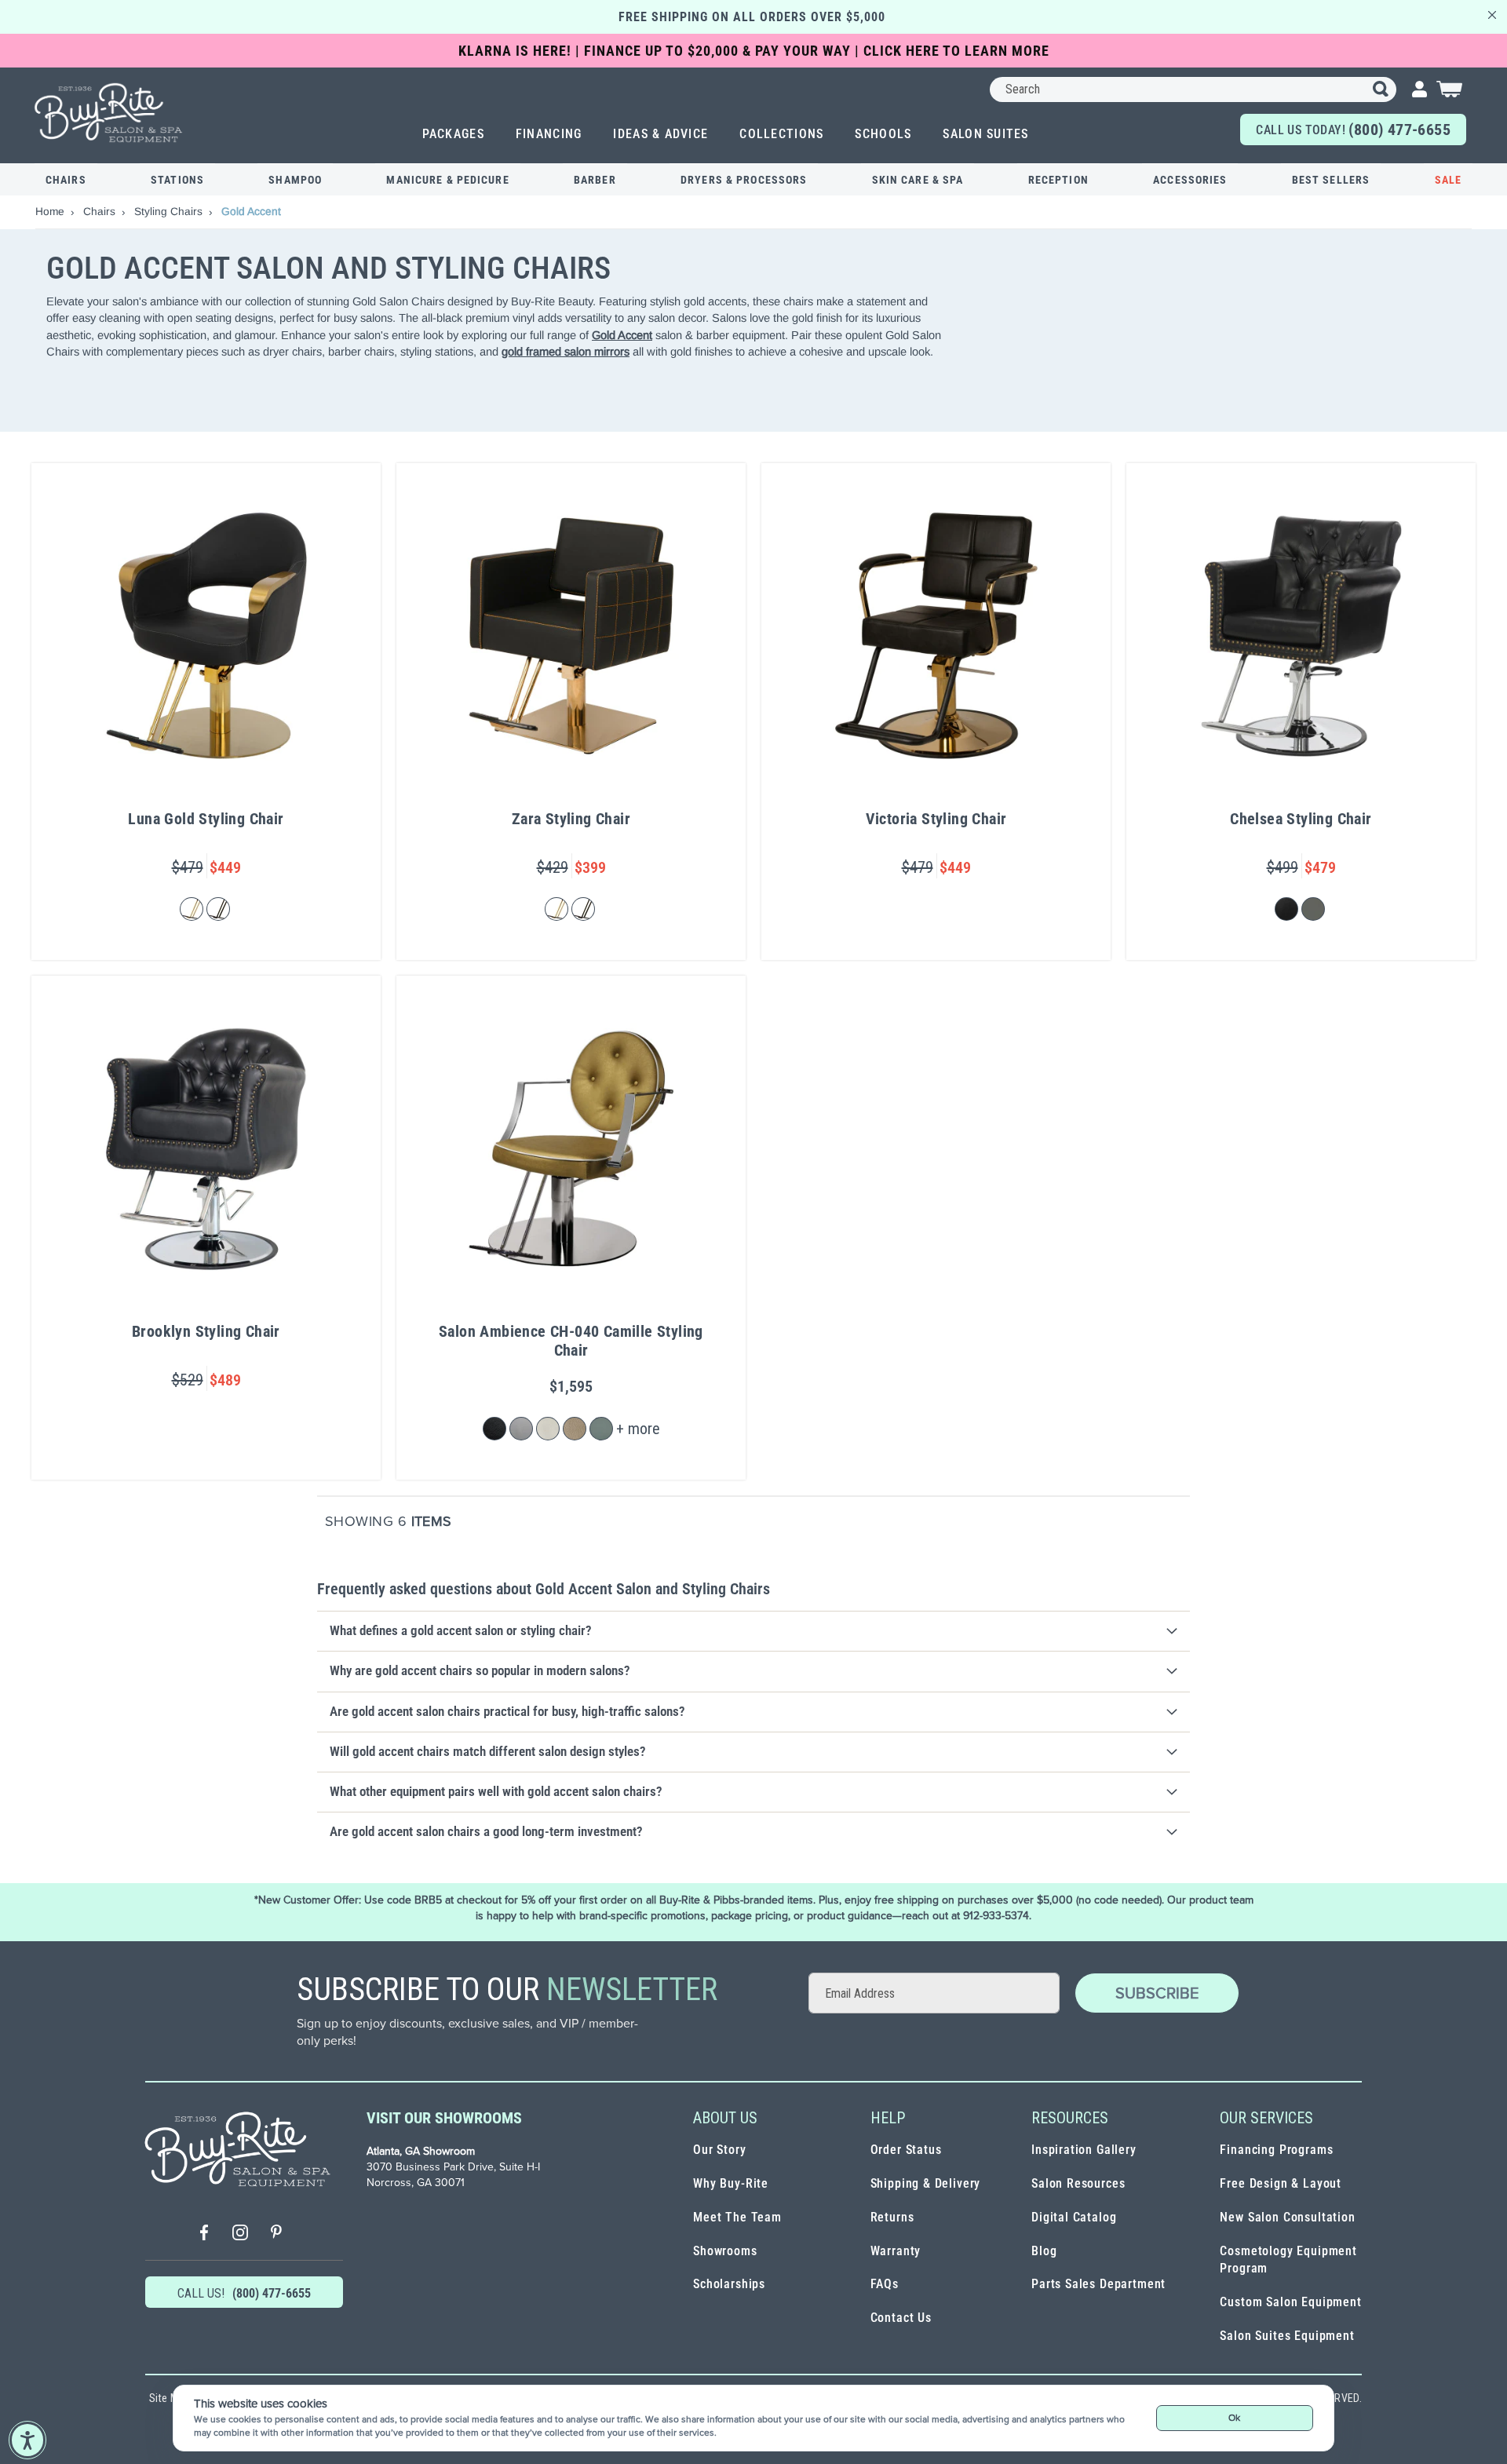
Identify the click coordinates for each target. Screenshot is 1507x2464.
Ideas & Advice (660, 134)
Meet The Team (737, 2217)
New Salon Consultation (1287, 2217)
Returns (892, 2217)
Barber (595, 180)
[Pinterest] (276, 2234)
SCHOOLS (883, 134)
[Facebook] (204, 2234)
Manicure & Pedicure (447, 180)
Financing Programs (1276, 2150)
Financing (549, 134)
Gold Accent (622, 335)
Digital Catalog (1074, 2217)
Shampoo (295, 180)
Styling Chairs (170, 211)
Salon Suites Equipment (1287, 2336)
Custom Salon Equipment (1290, 2302)
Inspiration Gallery (1084, 2150)
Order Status (906, 2150)
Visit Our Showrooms (444, 2118)
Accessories (1190, 180)
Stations (177, 180)
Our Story (719, 2150)
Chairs (66, 180)
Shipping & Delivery (926, 2183)
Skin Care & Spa (918, 180)
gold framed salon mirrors (566, 351)
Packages (453, 134)
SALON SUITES (985, 134)
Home (51, 211)
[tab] (753, 1631)
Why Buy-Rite (731, 2183)
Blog (1044, 2251)
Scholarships (729, 2284)
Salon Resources (1078, 2183)
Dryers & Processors (744, 180)
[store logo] (109, 113)
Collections (781, 134)
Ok (1234, 2418)
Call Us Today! (1353, 130)
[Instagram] (240, 2234)
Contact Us (901, 2318)
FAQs (885, 2284)
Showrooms (725, 2251)
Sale (1448, 180)
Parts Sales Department (1098, 2284)
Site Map (170, 2398)
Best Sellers (1331, 180)
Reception (1058, 180)
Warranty (896, 2251)
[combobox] (1193, 89)
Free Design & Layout (1281, 2183)
